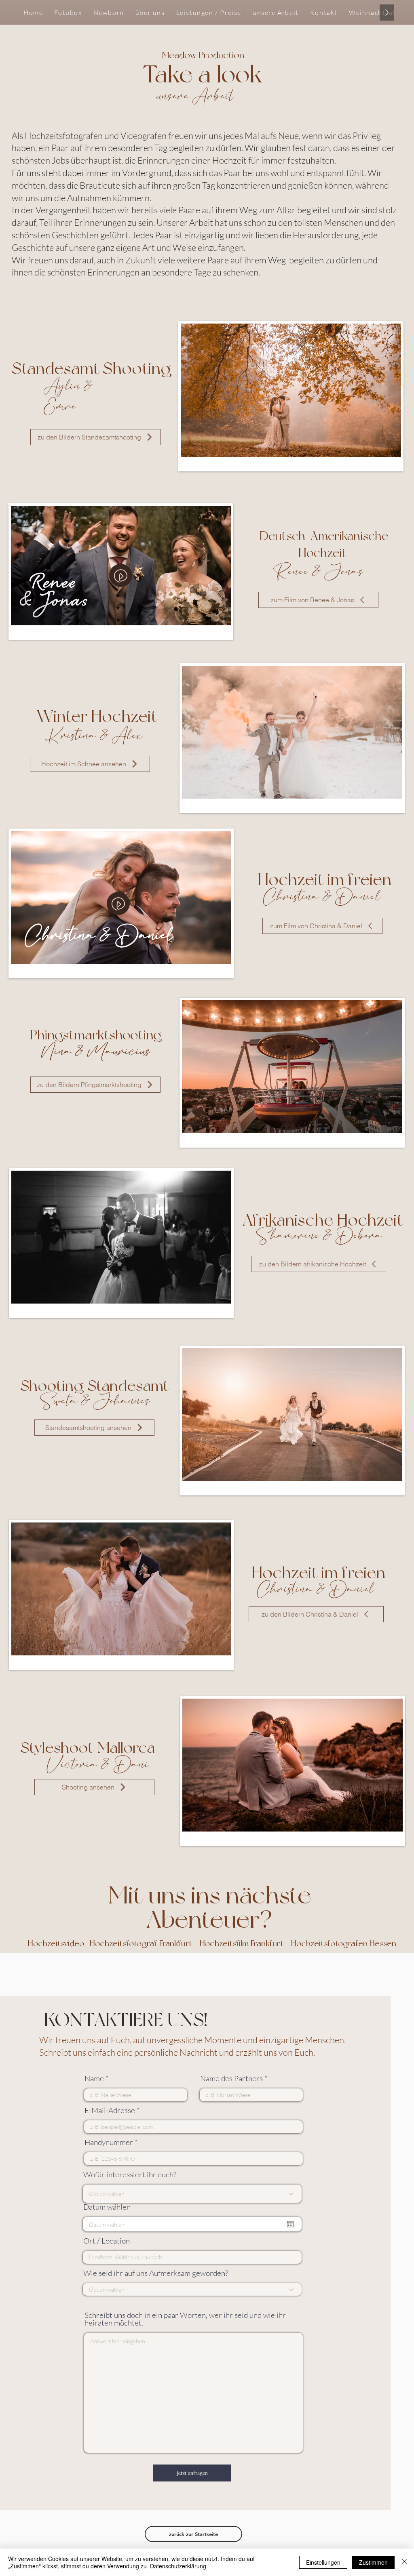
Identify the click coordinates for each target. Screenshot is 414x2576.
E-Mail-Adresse (110, 2110)
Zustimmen (373, 2562)
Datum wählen (107, 2207)
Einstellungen (323, 2562)
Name (94, 2079)
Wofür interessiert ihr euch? (130, 2175)
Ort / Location (107, 2241)
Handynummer (109, 2142)
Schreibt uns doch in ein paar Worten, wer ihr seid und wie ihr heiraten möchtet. (185, 2319)
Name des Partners (231, 2079)
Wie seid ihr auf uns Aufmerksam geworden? (156, 2273)
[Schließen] (404, 2562)
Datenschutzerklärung (178, 2566)
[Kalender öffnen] (290, 2224)
